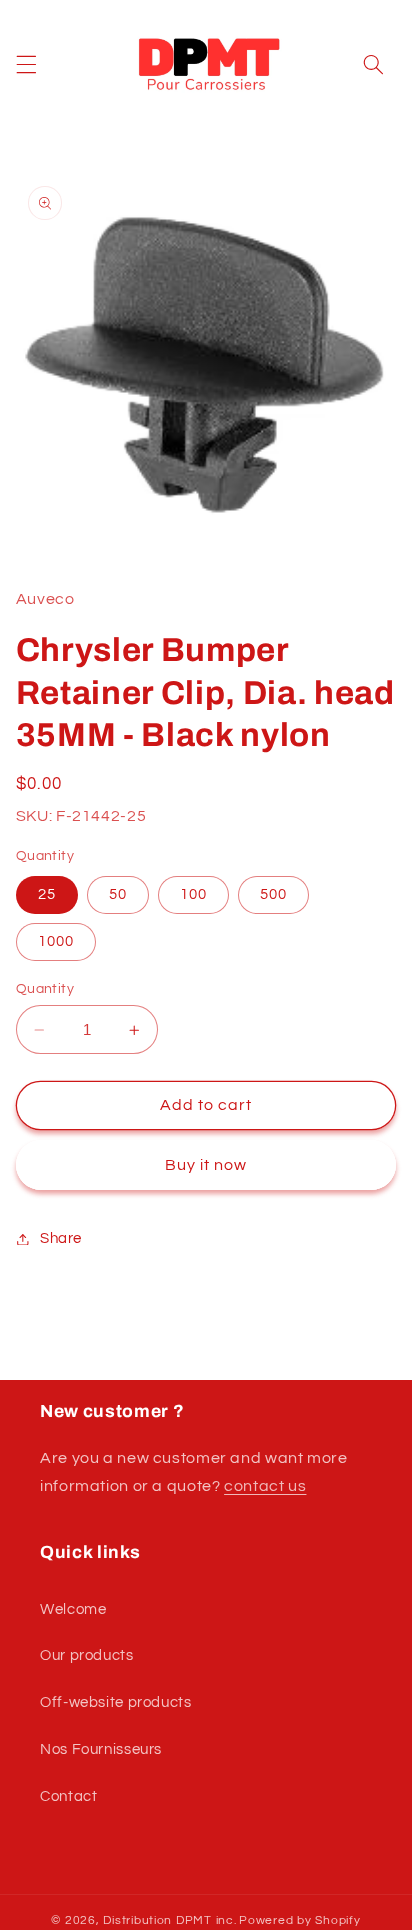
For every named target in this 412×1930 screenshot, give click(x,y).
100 (193, 894)
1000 (56, 941)
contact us (265, 1486)
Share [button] (61, 1238)
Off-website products (116, 1702)
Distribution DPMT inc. (169, 1920)
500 (273, 894)
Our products (87, 1655)
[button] (26, 65)
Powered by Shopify (299, 1920)
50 (118, 894)
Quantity (45, 989)
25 (47, 894)
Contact (68, 1796)
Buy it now (206, 1165)
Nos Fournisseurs (101, 1749)
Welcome (73, 1609)
